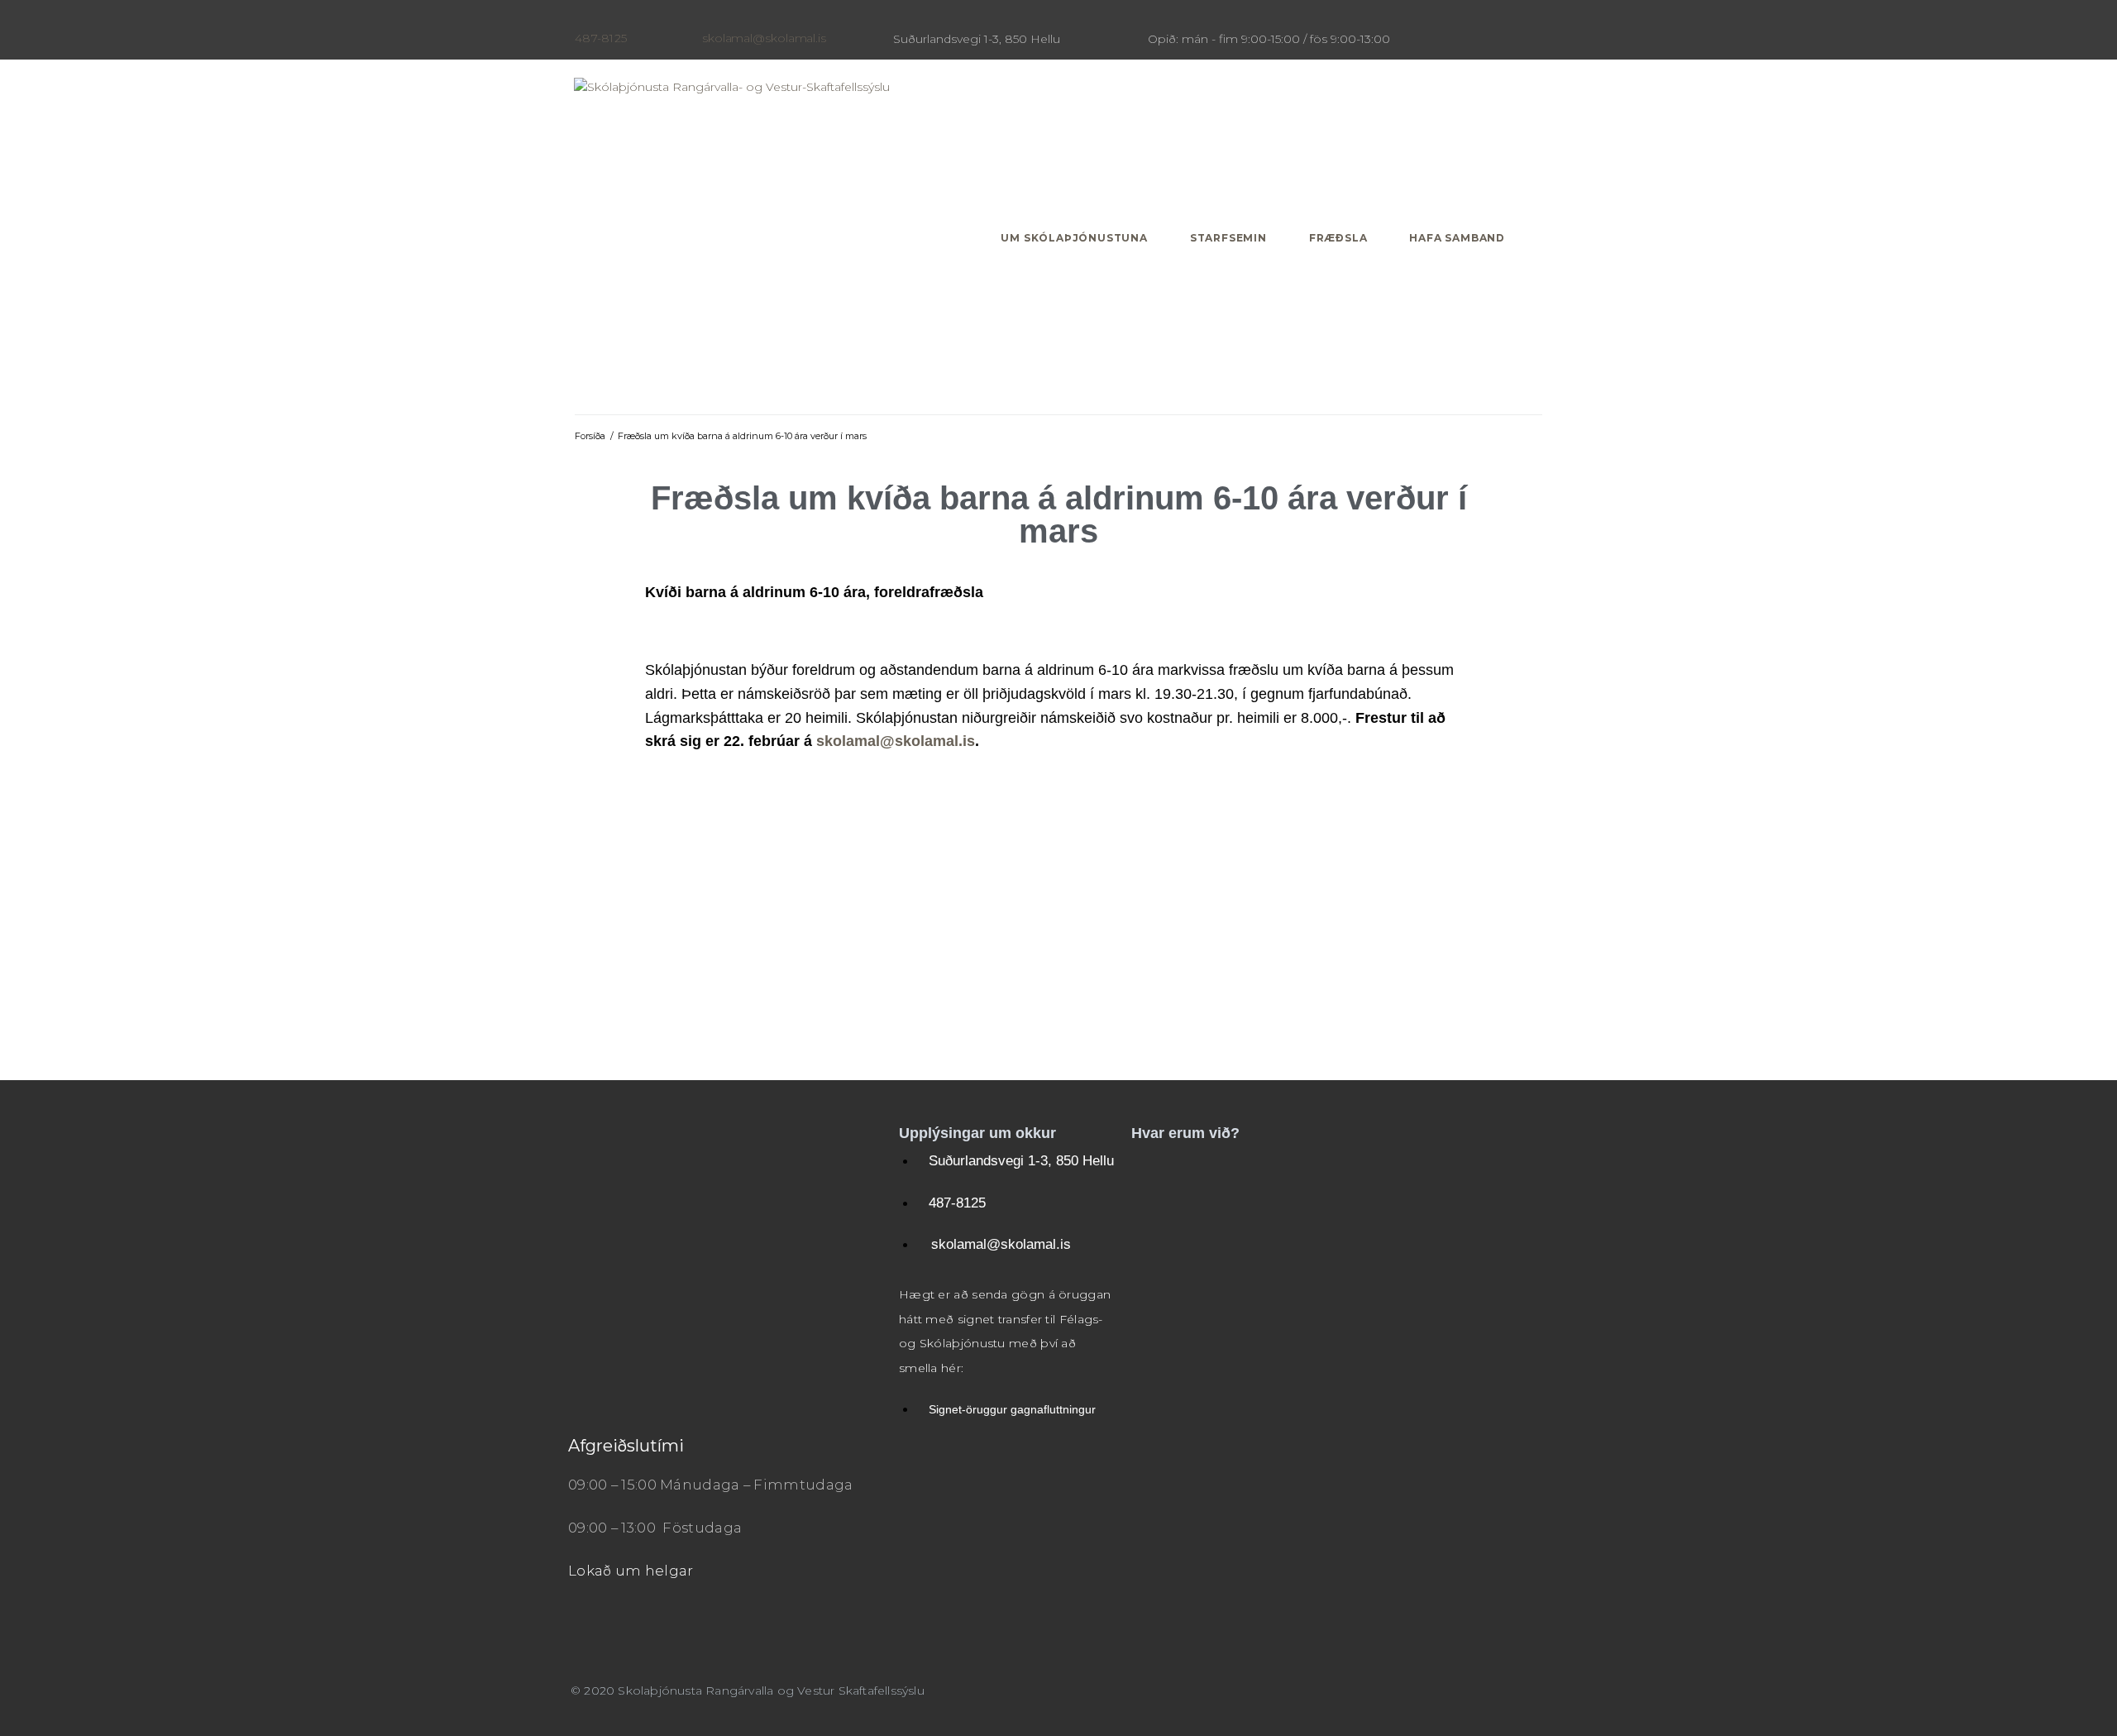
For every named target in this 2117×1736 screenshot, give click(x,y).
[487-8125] (581, 19)
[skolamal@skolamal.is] (709, 19)
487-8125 (601, 38)
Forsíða (590, 436)
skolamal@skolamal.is (764, 38)
